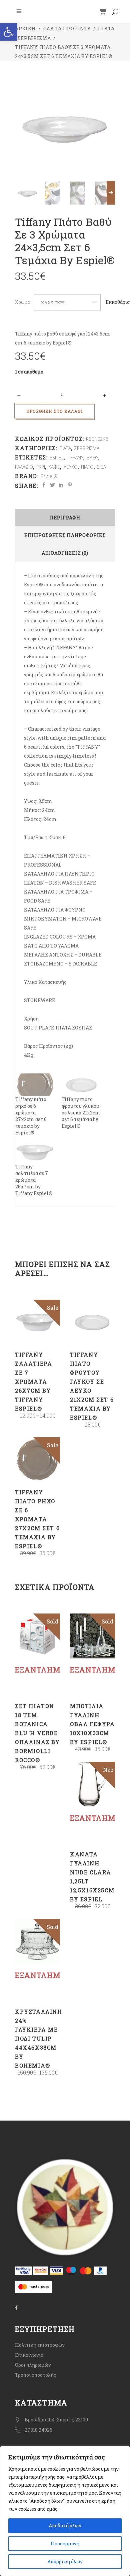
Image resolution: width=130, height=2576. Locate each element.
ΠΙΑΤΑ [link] (106, 28)
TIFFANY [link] (75, 458)
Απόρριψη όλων (65, 2562)
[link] (9, 32)
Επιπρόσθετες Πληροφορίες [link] (65, 535)
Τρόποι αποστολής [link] (36, 2375)
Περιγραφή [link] (65, 518)
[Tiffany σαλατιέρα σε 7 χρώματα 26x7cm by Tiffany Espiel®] (35, 1152)
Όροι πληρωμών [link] (33, 2365)
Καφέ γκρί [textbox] (53, 303)
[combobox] (67, 303)
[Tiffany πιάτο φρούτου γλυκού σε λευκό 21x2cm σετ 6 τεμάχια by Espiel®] (81, 1085)
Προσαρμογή (65, 2544)
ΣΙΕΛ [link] (101, 467)
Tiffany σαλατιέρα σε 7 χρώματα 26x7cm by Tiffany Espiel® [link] (33, 1381)
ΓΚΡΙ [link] (41, 467)
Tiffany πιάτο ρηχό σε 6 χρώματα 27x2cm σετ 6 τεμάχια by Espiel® (31, 1116)
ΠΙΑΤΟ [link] (87, 467)
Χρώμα (23, 302)
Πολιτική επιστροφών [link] (40, 2345)
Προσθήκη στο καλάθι (54, 411)
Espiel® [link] (49, 476)
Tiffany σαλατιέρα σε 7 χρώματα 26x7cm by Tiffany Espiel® (34, 1180)
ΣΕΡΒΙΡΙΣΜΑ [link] (34, 38)
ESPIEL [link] (57, 458)
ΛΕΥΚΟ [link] (71, 467)
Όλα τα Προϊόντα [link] (67, 28)
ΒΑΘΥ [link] (92, 458)
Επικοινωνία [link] (29, 2355)
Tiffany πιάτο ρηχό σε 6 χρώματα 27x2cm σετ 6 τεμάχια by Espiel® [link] (37, 1519)
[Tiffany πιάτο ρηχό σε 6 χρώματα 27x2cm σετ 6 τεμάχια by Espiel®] (35, 1085)
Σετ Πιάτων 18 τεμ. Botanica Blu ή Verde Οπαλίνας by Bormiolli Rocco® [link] (37, 1733)
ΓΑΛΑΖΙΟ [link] (24, 467)
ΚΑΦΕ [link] (54, 467)
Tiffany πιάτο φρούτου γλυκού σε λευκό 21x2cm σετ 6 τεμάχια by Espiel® (81, 1113)
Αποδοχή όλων (65, 2526)
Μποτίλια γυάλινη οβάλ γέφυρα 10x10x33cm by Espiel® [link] (92, 1724)
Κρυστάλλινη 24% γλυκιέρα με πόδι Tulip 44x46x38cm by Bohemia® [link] (39, 2038)
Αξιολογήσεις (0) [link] (65, 553)
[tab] (65, 518)
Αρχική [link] (25, 28)
